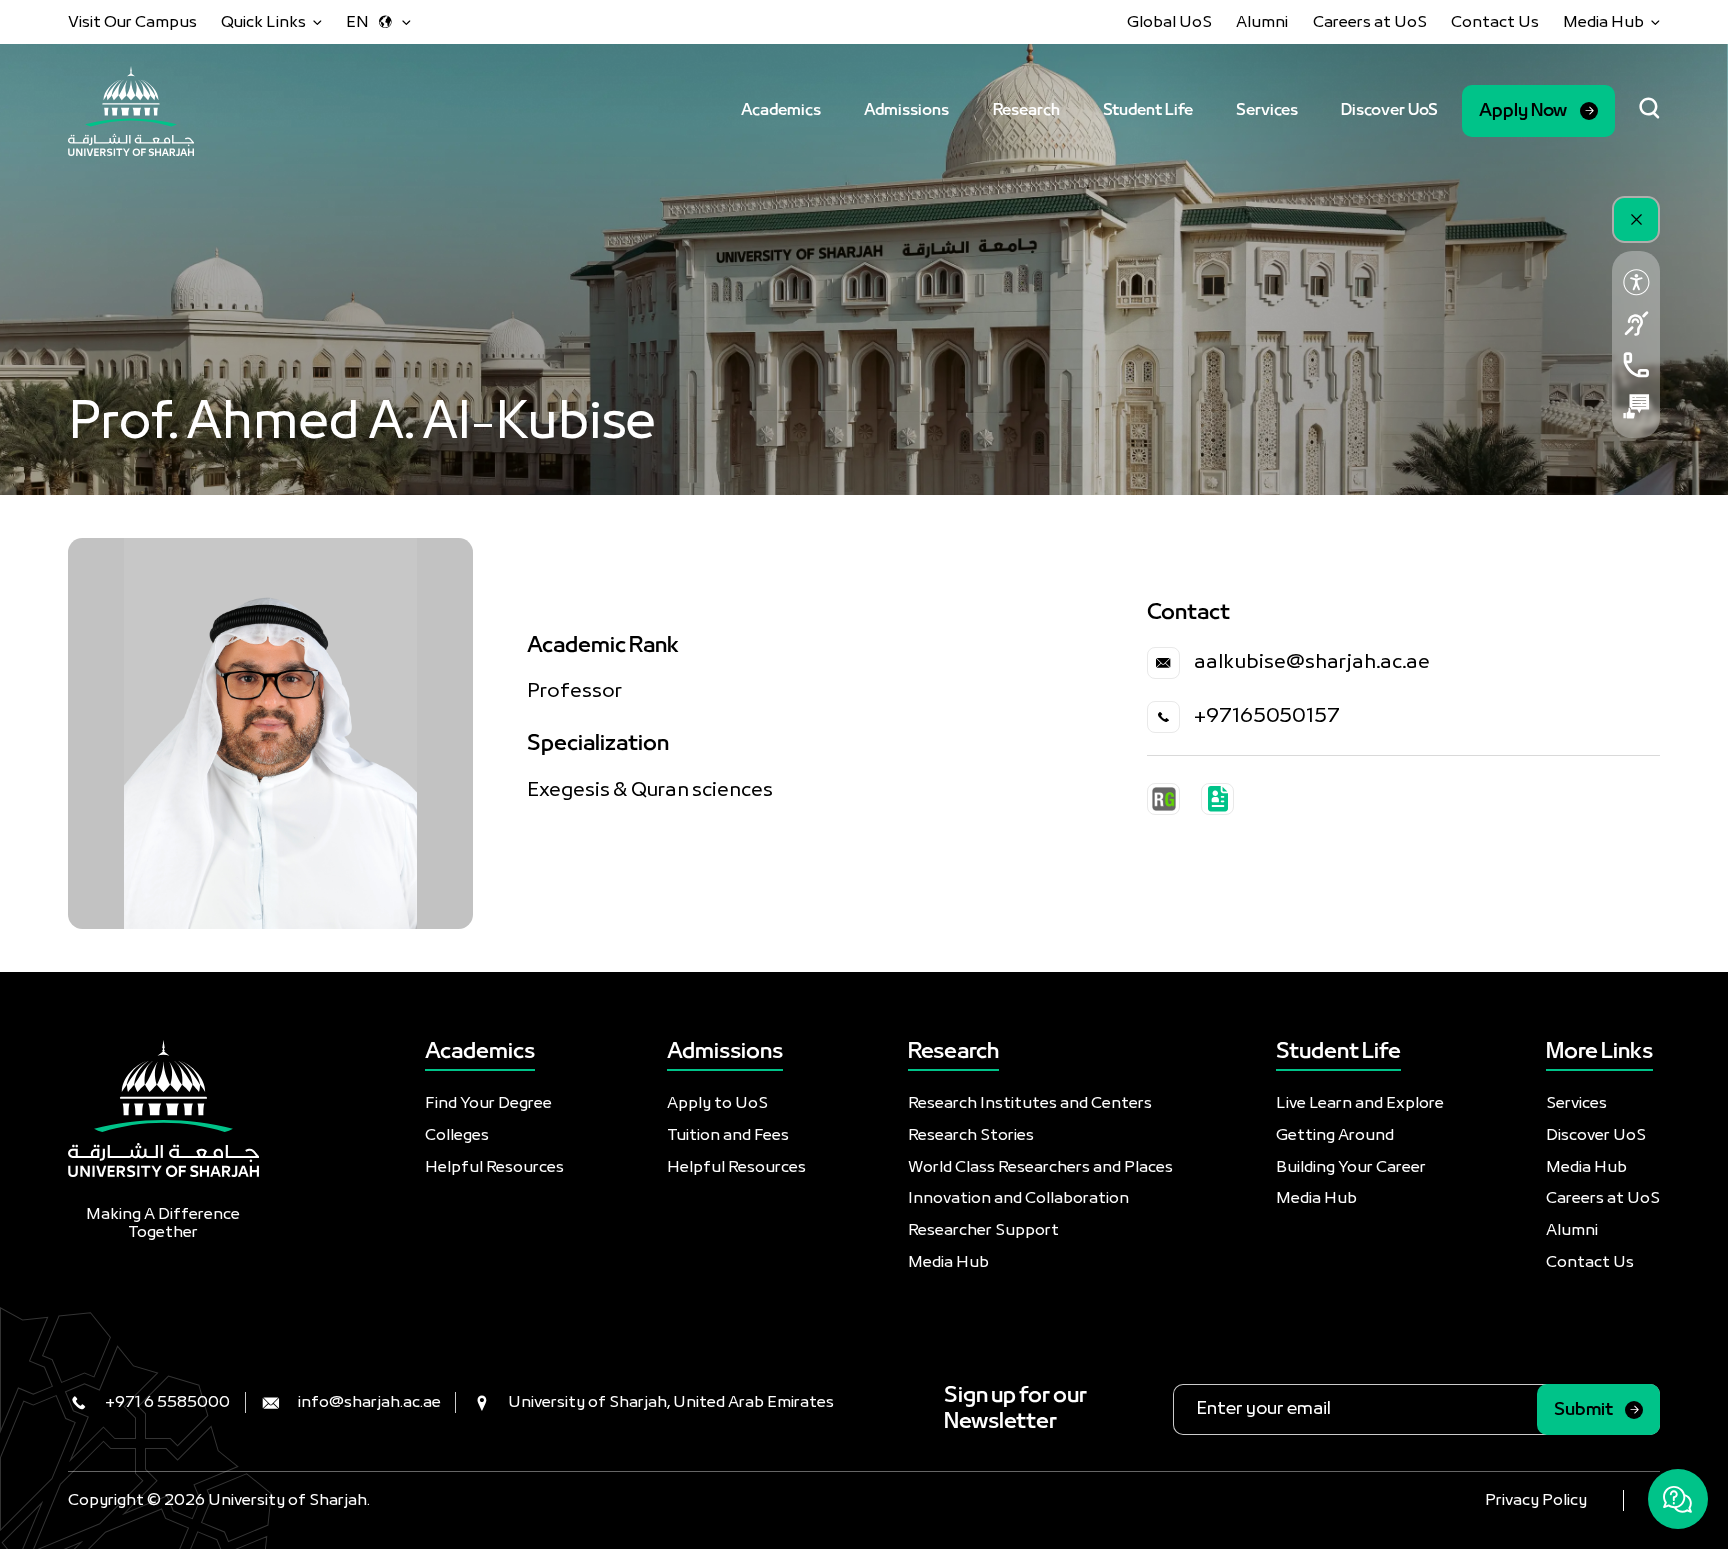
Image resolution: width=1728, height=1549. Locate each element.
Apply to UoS (717, 1103)
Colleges (457, 1135)
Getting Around (1335, 1135)
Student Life (1148, 110)
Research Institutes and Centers (1030, 1103)
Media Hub (948, 1262)
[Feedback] (1636, 406)
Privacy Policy (1536, 1500)
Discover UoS (1389, 110)
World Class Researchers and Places (1040, 1167)
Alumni (1262, 22)
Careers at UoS (1370, 22)
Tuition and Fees (728, 1135)
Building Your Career (1351, 1167)
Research (1026, 110)
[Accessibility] (1636, 281)
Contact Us (1495, 22)
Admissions (906, 110)
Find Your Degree (488, 1103)
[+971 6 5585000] (1636, 364)
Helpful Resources (494, 1167)
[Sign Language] (1636, 323)
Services (1267, 110)
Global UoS (1169, 22)
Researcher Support (983, 1230)
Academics (781, 110)
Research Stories (971, 1135)
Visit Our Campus (132, 22)
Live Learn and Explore (1360, 1103)
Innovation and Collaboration (1018, 1198)
